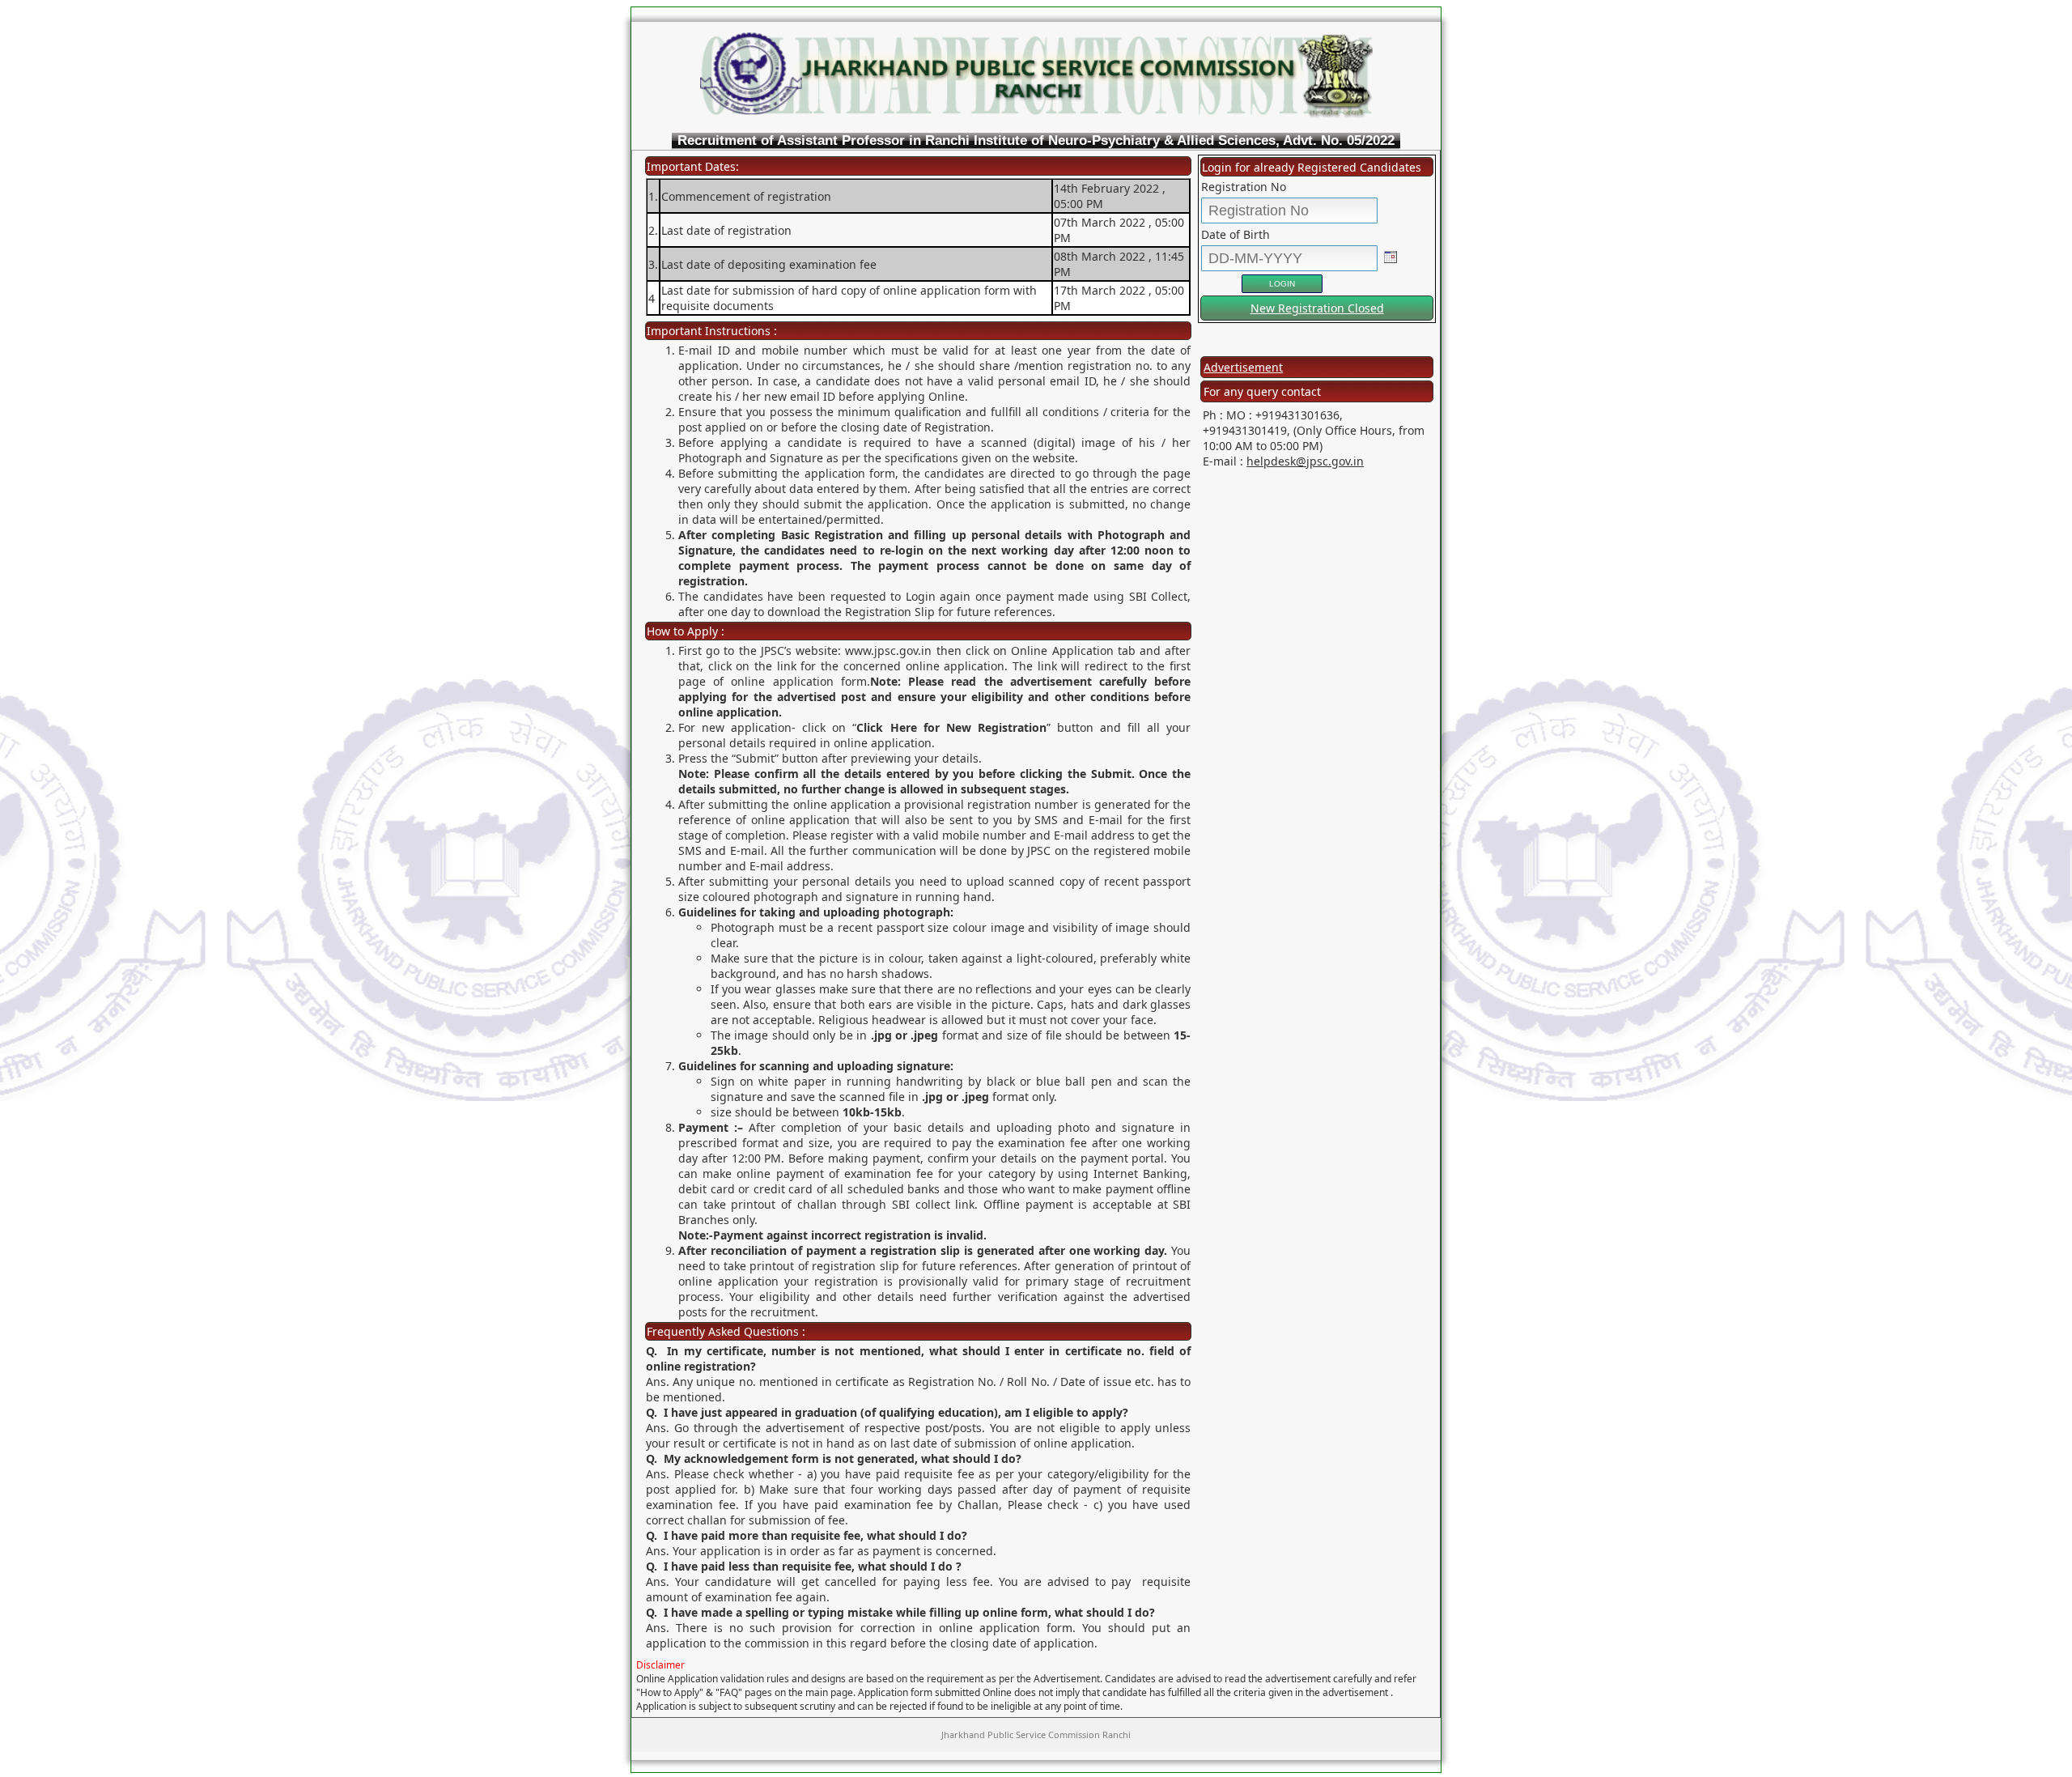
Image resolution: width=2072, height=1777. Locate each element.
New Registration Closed (1317, 308)
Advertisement (1243, 367)
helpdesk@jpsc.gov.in (1305, 461)
